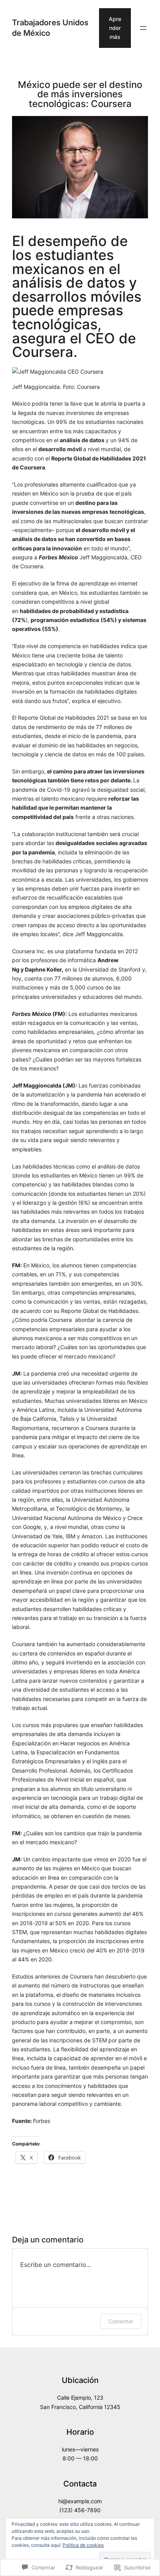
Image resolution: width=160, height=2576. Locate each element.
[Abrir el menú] (143, 28)
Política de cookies (83, 2545)
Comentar (121, 2321)
